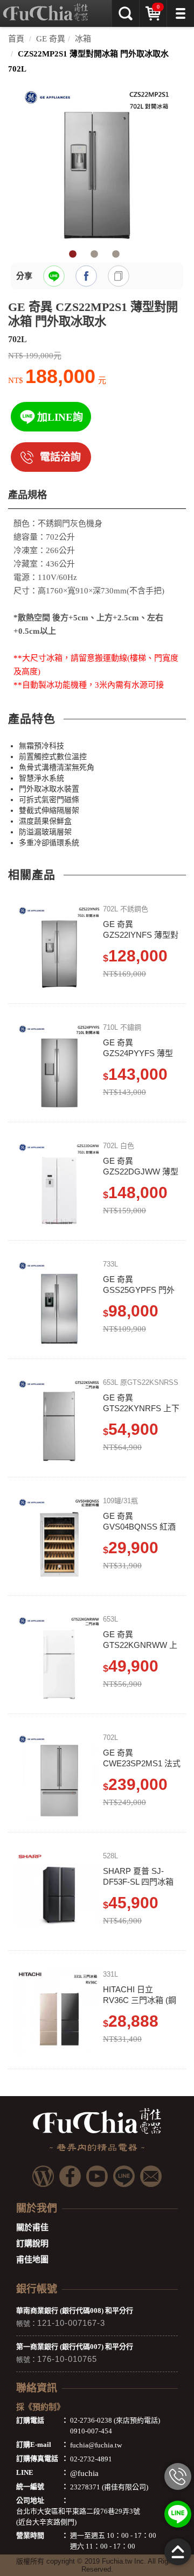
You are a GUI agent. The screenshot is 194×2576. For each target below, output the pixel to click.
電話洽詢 (60, 457)
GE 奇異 (51, 39)
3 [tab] (116, 254)
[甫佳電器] (46, 8)
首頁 (16, 39)
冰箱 (83, 39)
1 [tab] (73, 254)
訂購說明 (32, 2244)
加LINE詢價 (60, 422)
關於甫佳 (32, 2227)
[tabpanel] (97, 164)
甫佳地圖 (32, 2260)
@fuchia (84, 2473)
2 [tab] (94, 254)
